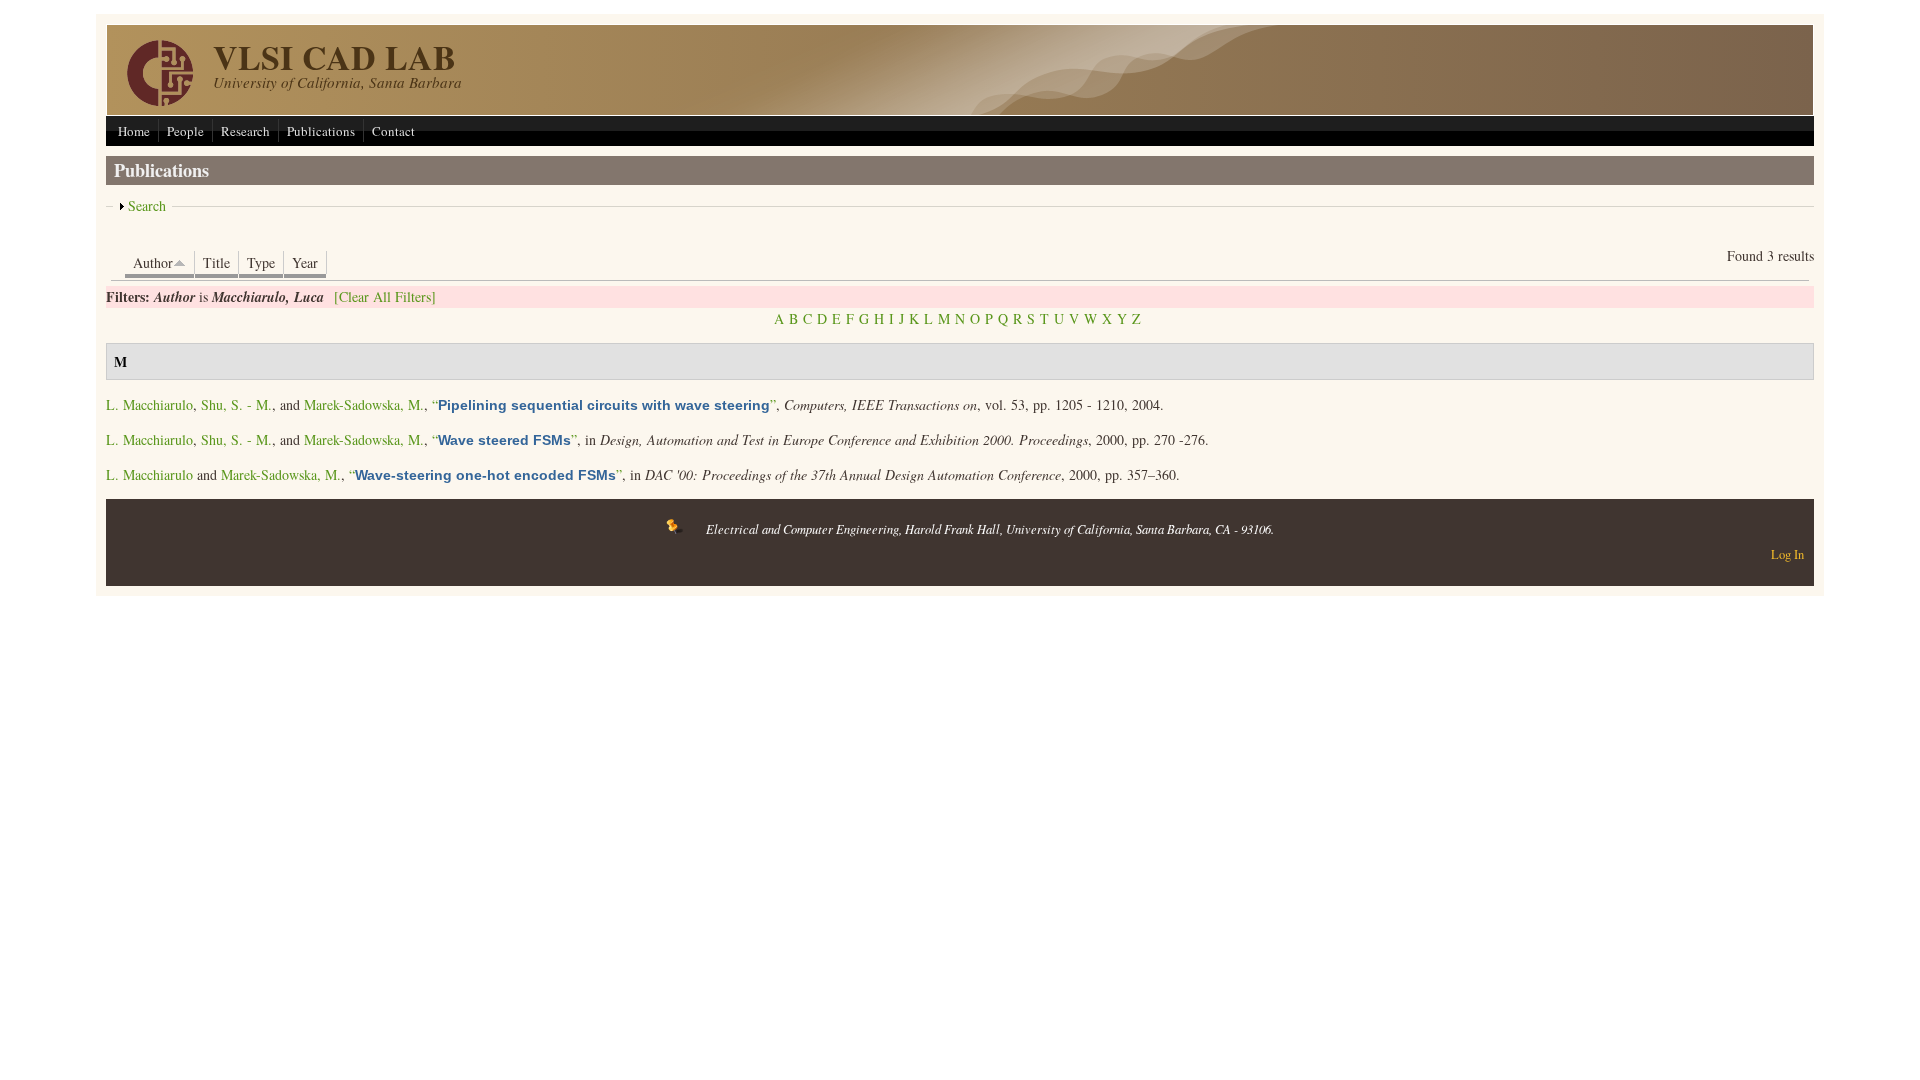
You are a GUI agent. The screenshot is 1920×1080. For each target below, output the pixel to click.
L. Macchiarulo (149, 404)
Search (147, 205)
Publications (321, 131)
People (185, 131)
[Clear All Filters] (385, 296)
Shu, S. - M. (236, 404)
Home (134, 131)
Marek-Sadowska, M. (364, 404)
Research (245, 131)
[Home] (160, 100)
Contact (393, 131)
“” (604, 404)
